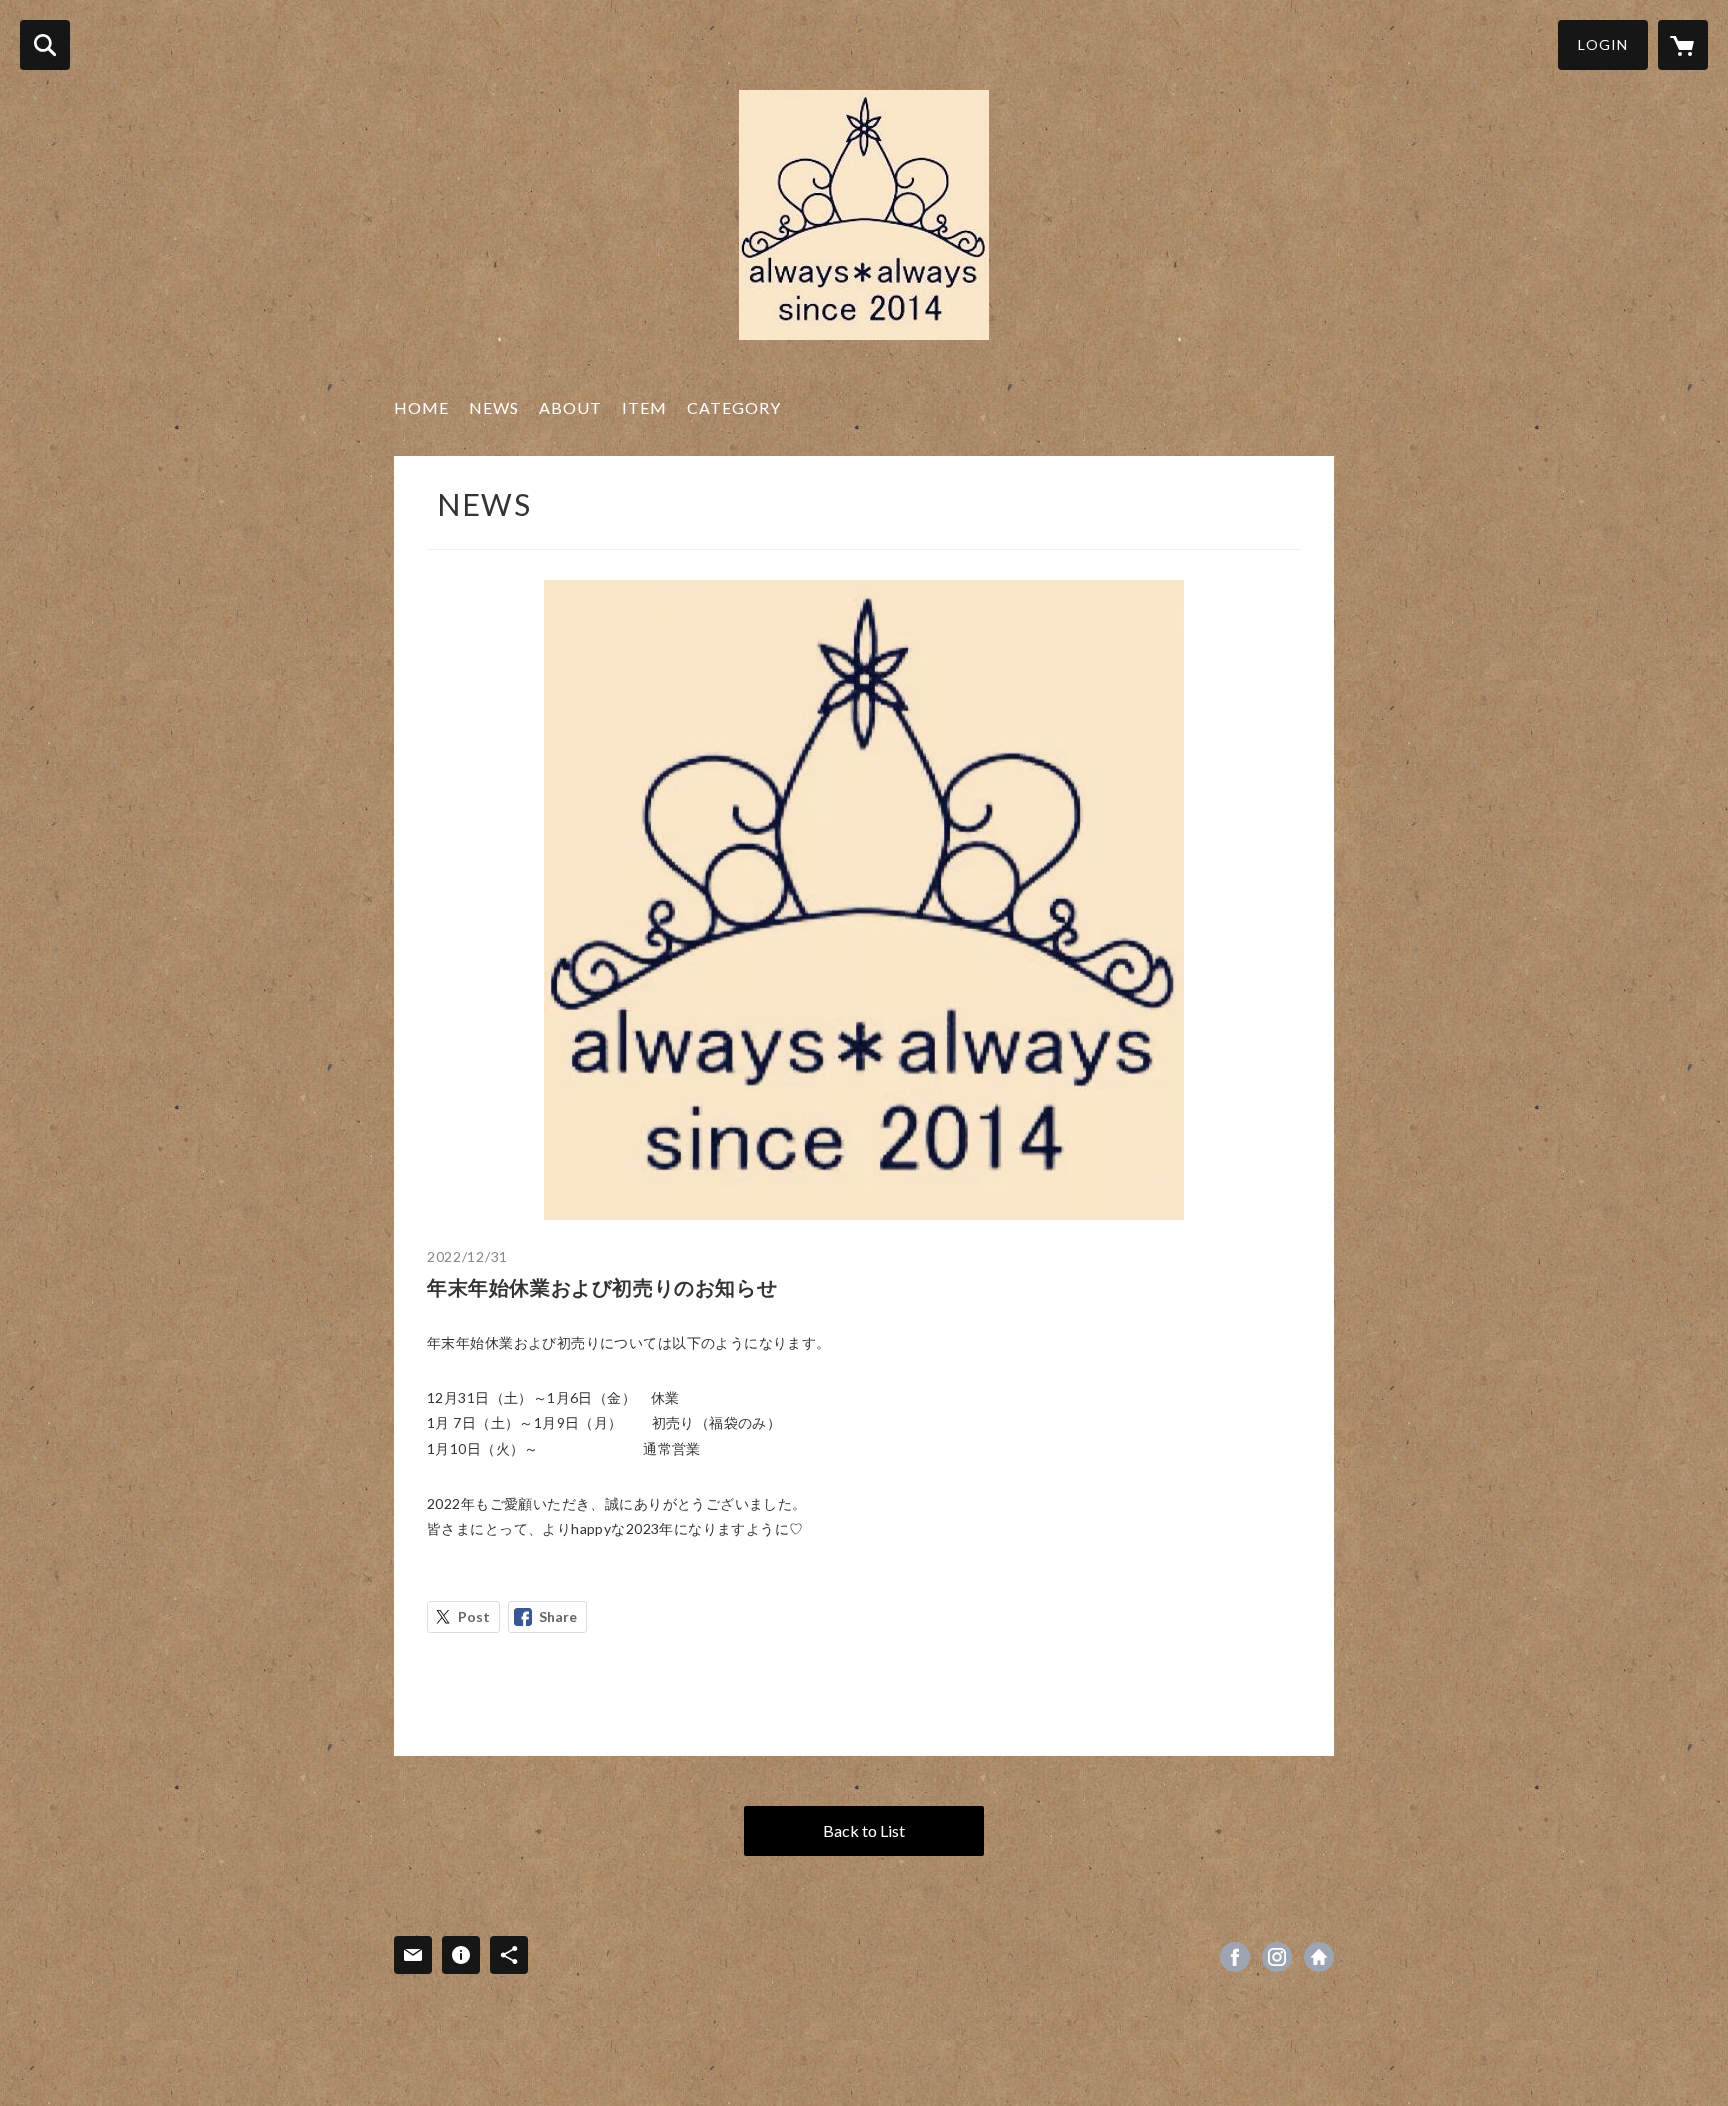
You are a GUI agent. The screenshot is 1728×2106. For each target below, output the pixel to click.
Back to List (864, 1830)
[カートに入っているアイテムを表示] (1683, 45)
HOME (421, 407)
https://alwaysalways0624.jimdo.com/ (1319, 1957)
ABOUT (570, 407)
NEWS (494, 407)
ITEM (644, 407)
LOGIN (1603, 44)
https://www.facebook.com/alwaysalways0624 (1235, 1957)
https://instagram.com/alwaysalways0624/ (1277, 1957)
